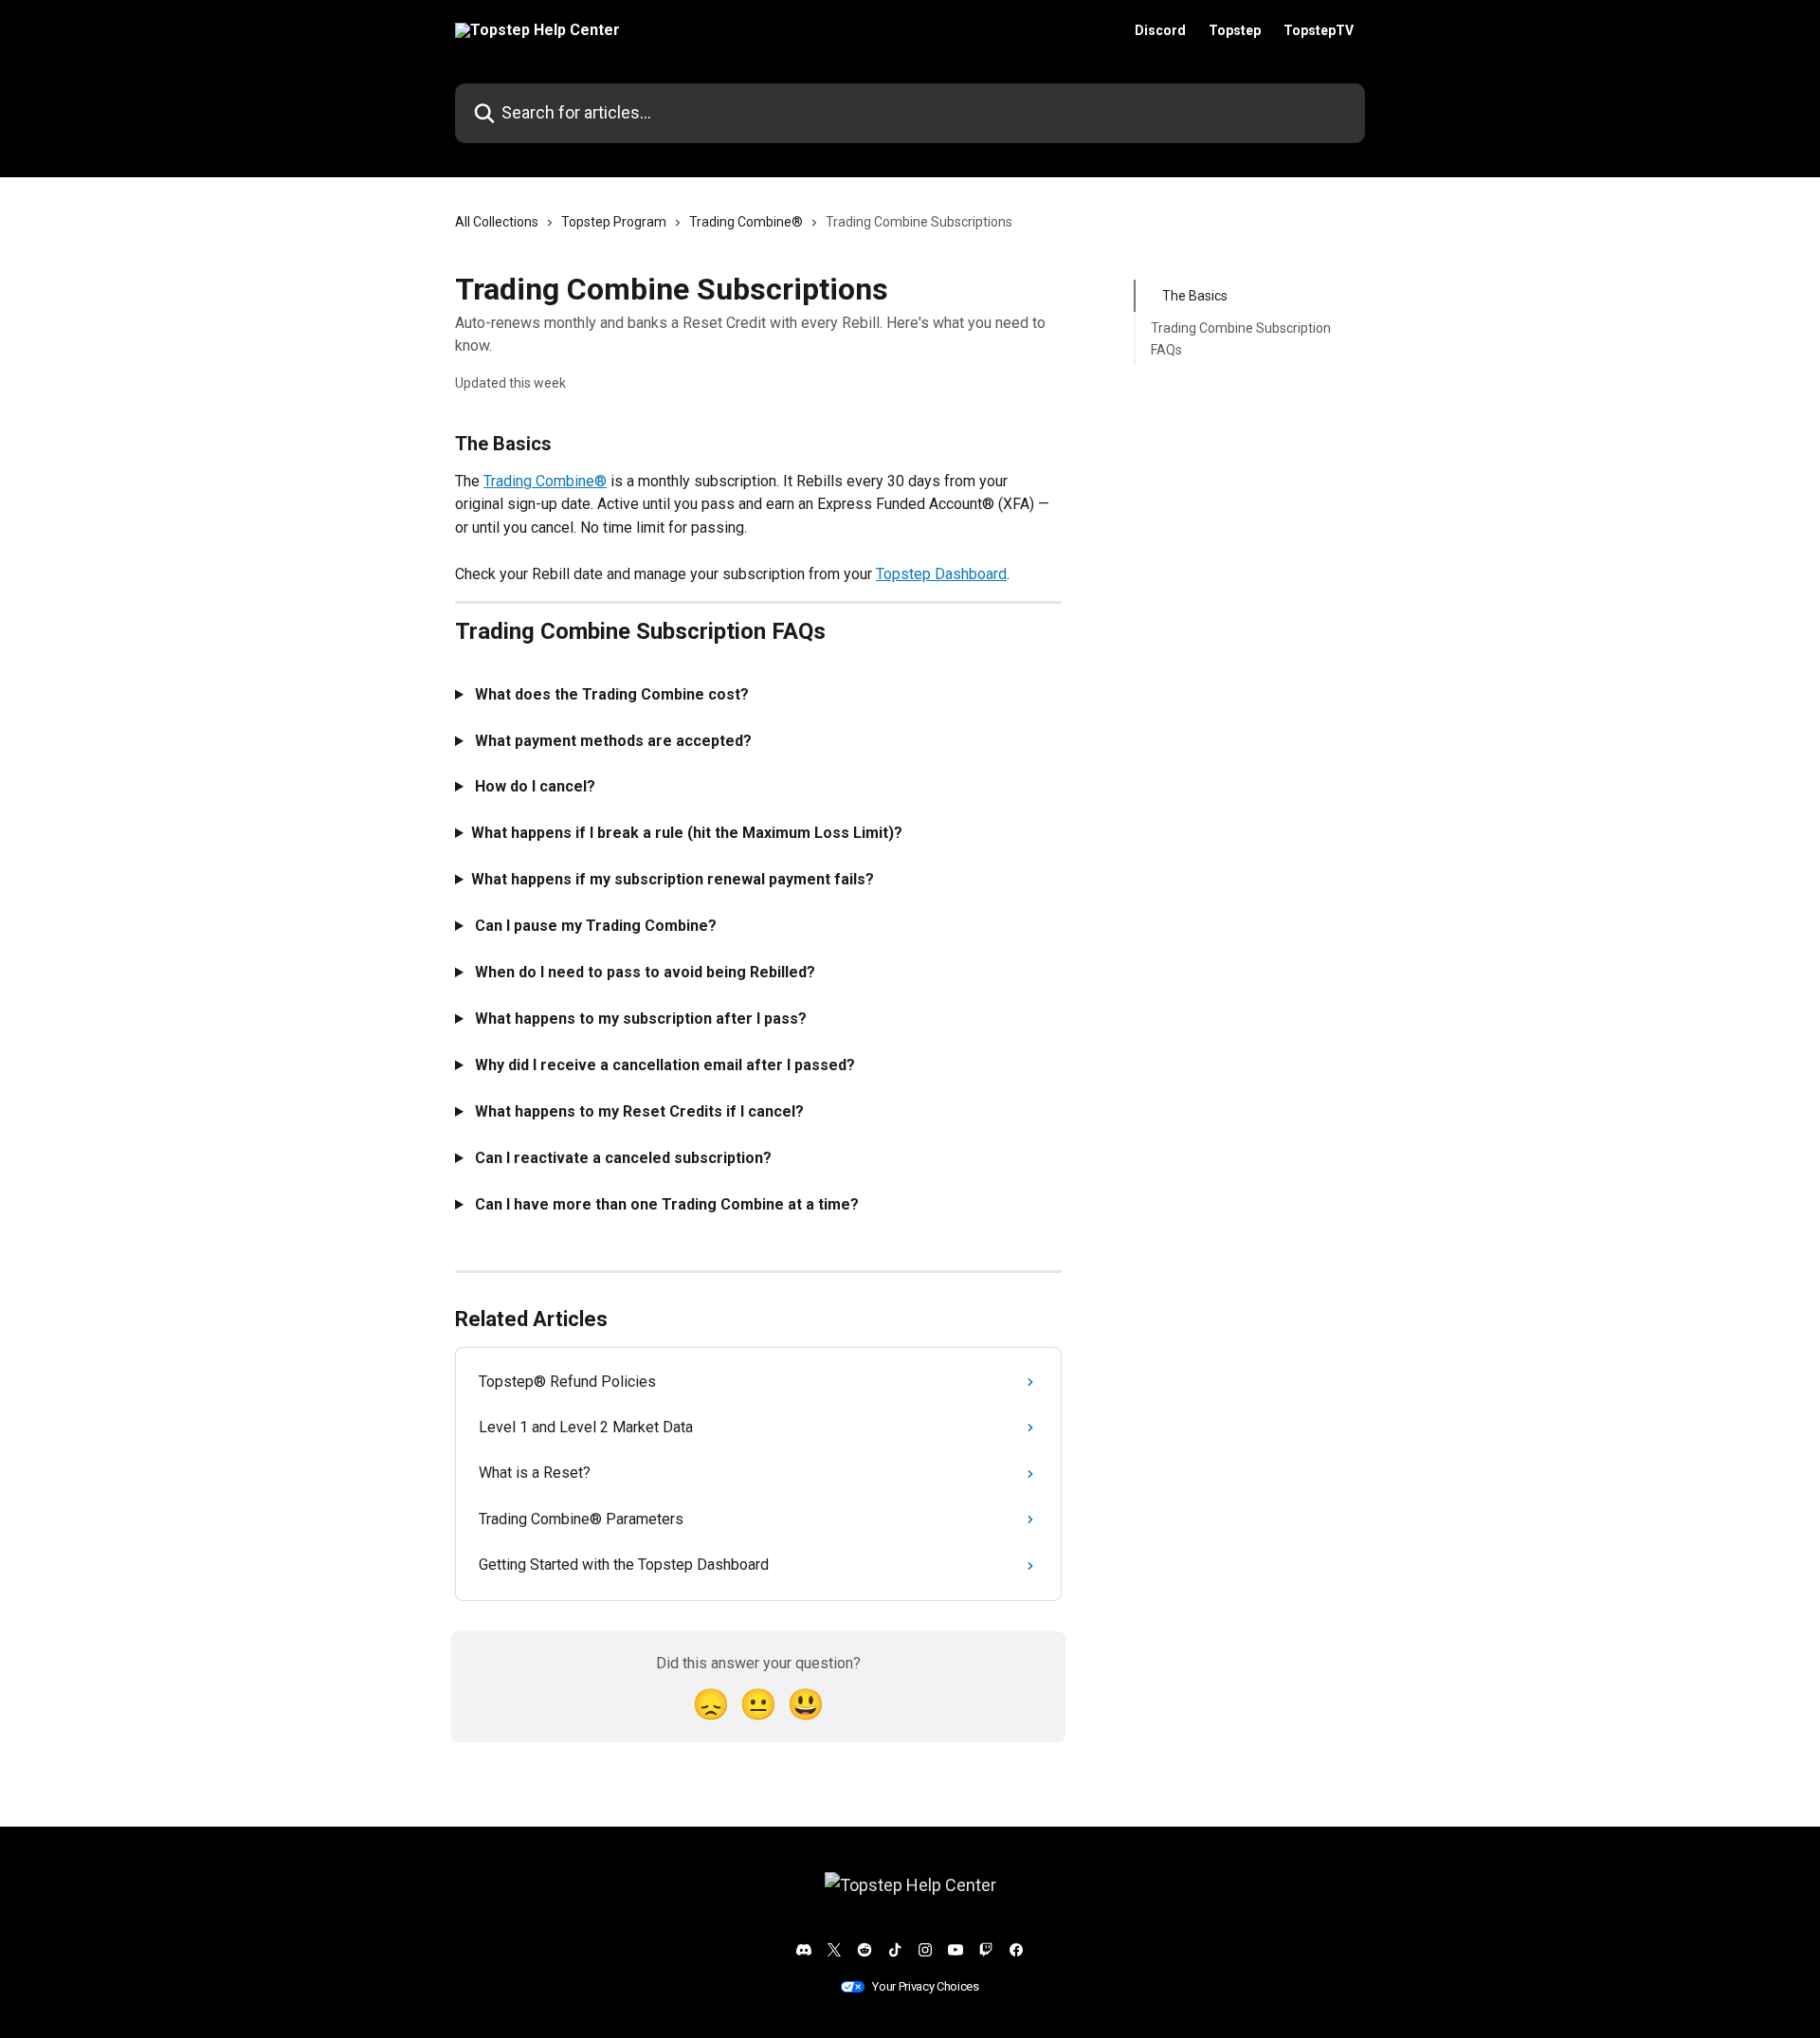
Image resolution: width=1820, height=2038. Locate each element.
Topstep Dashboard (941, 574)
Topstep (1235, 30)
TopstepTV (1319, 30)
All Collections (497, 222)
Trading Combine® (746, 222)
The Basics (1195, 296)
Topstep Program (614, 222)
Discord (1160, 30)
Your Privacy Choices (926, 1986)
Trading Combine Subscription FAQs (1241, 338)
